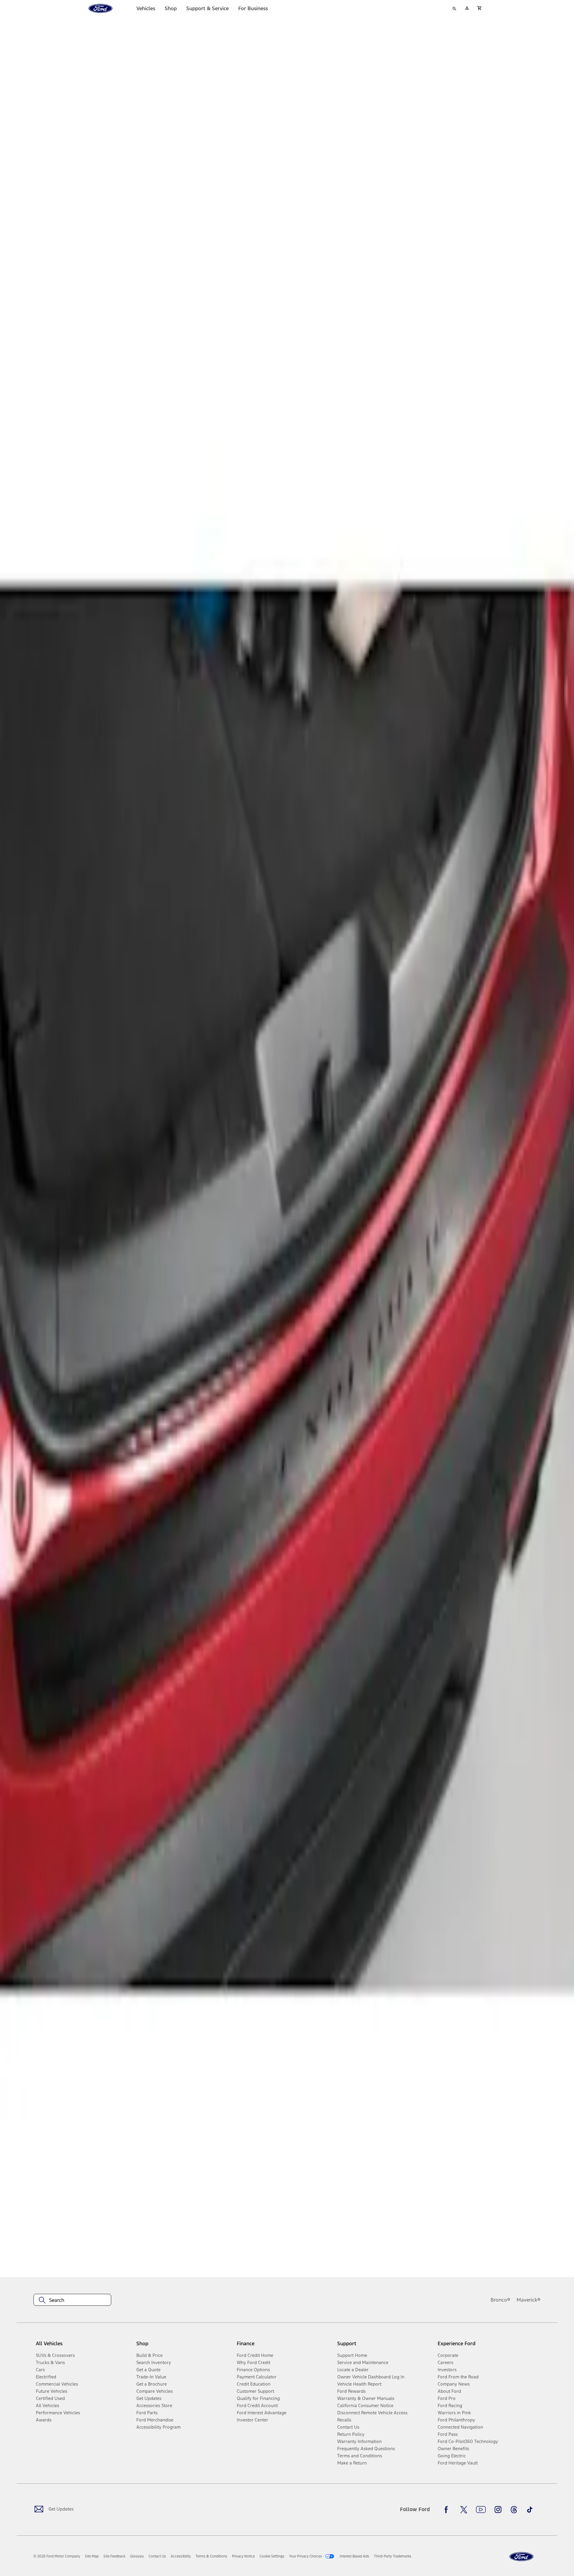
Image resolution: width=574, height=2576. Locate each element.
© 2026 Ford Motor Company (57, 2556)
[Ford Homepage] (521, 2557)
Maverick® (529, 2300)
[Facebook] (448, 2510)
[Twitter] (464, 2510)
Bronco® (500, 2300)
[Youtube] (481, 2510)
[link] (92, 2556)
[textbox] (72, 2300)
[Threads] (514, 2510)
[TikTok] (530, 2510)
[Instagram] (498, 2510)
